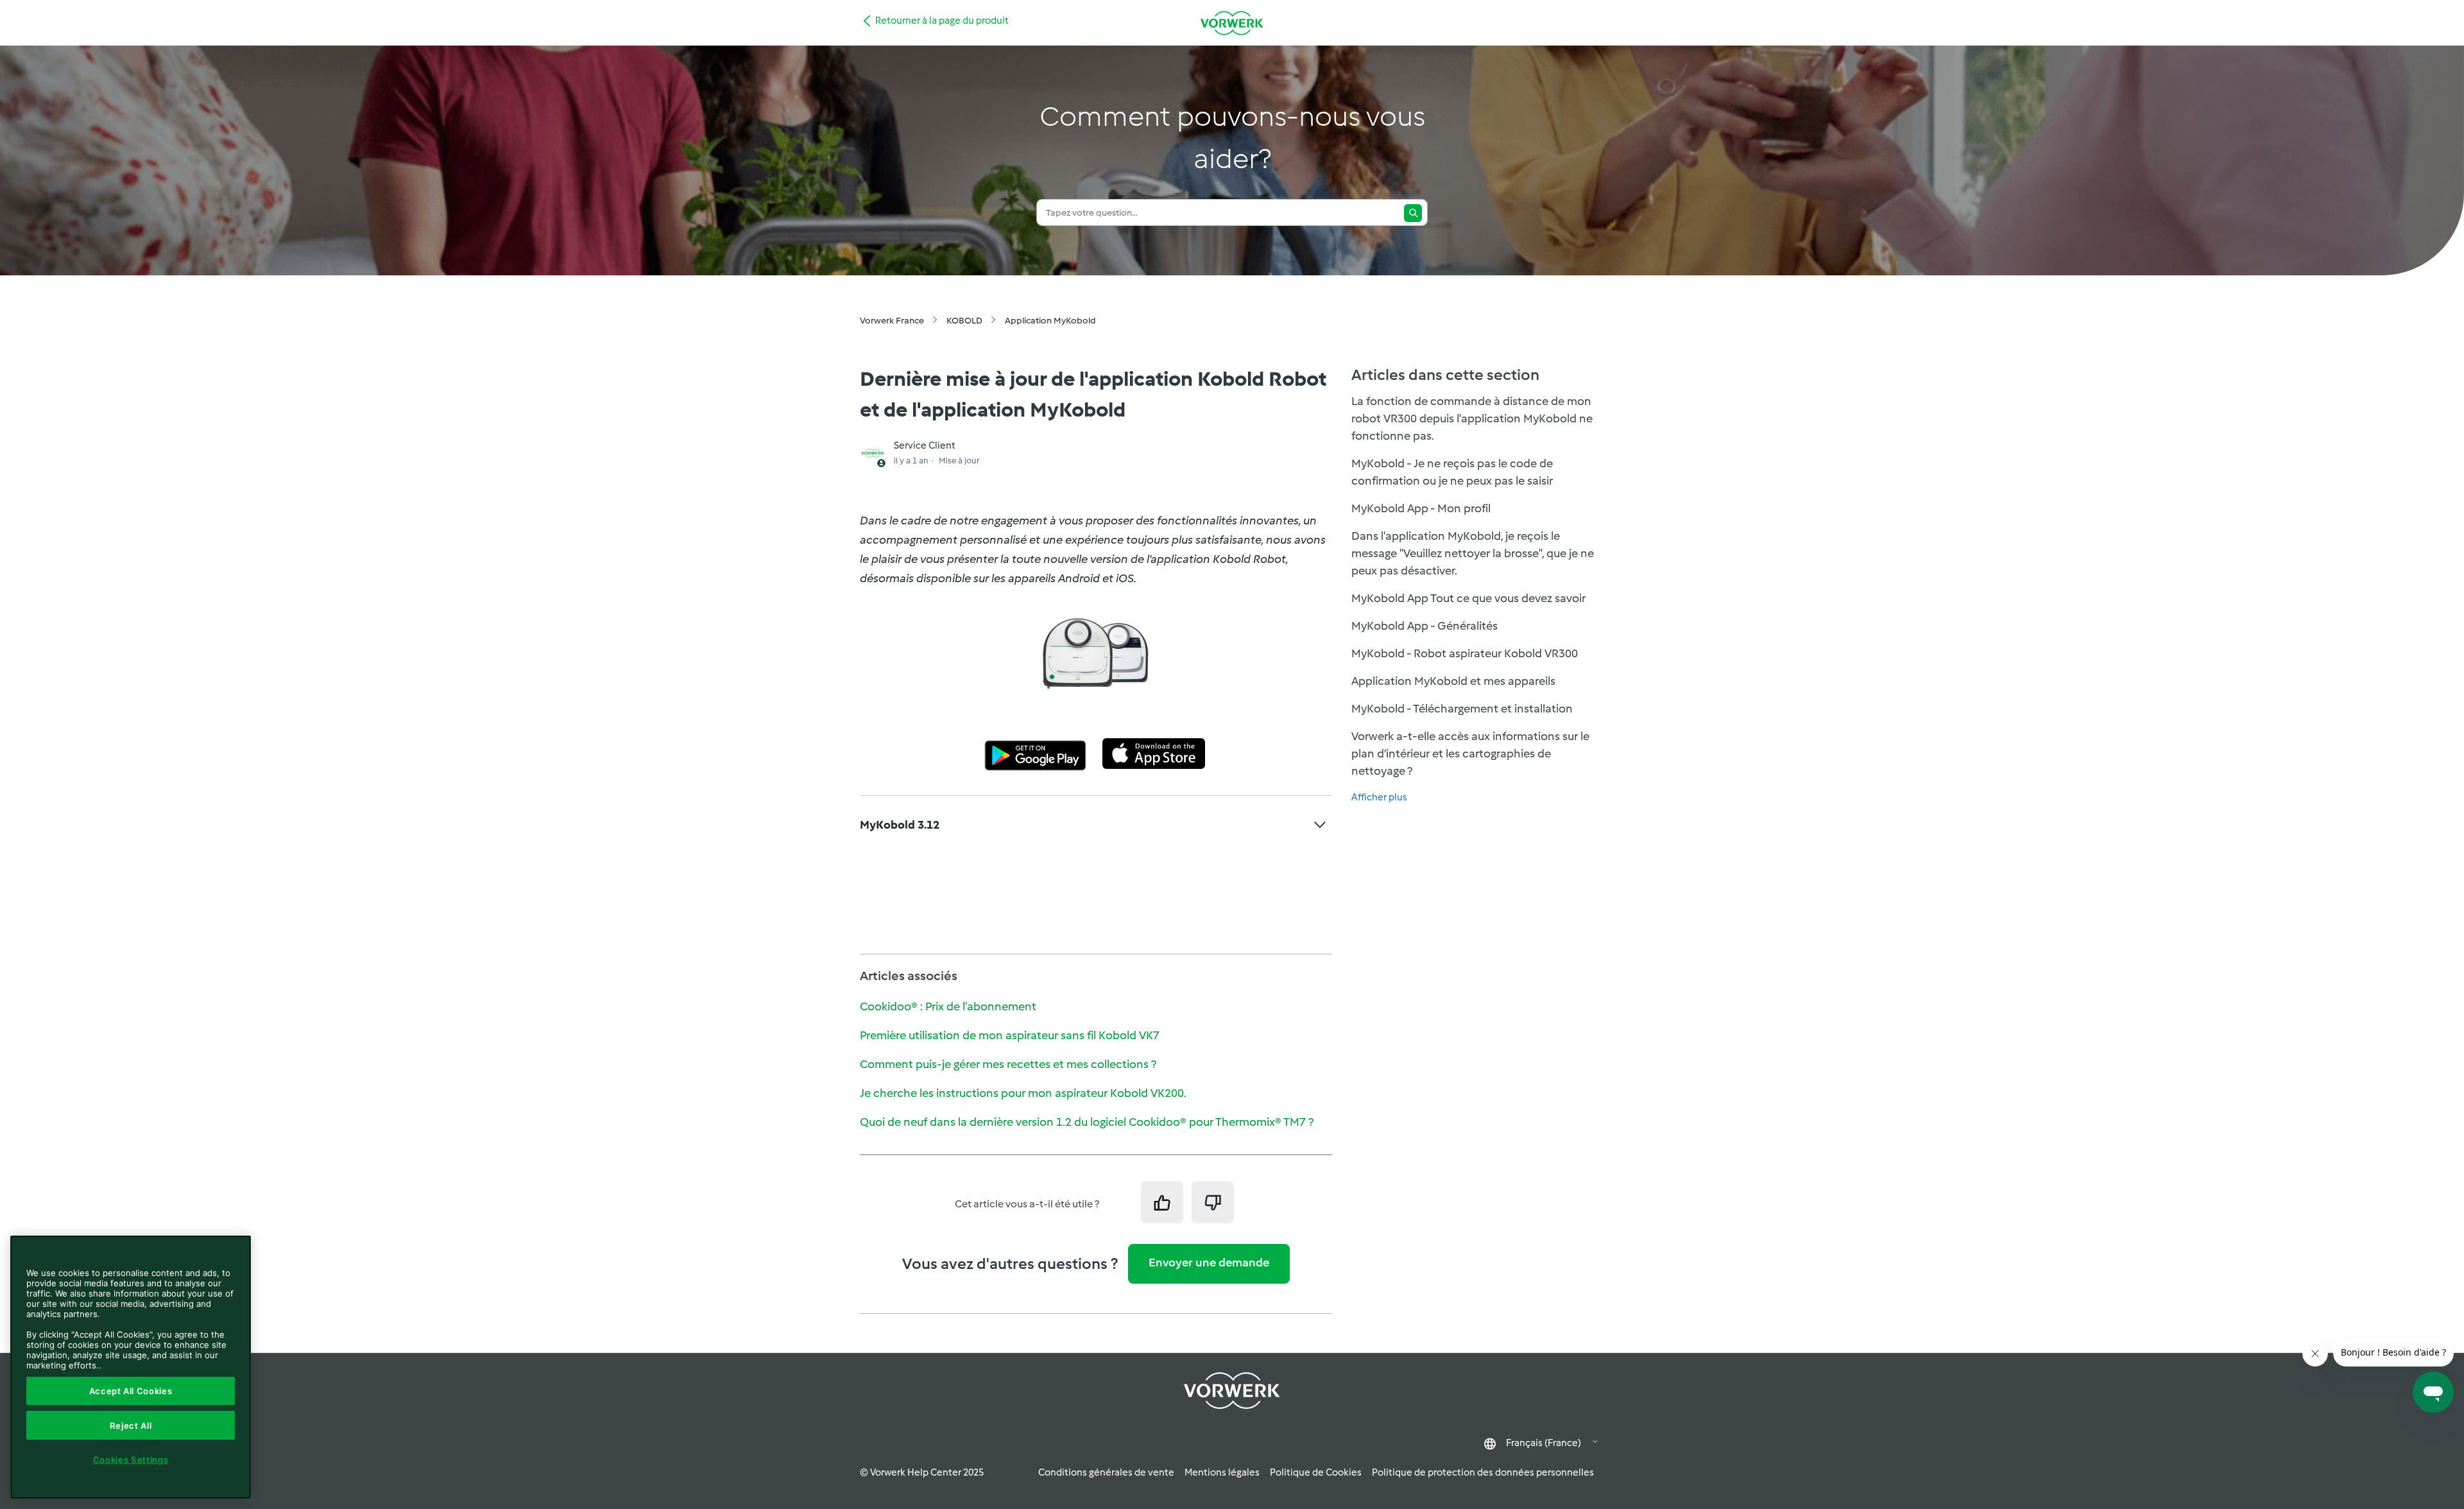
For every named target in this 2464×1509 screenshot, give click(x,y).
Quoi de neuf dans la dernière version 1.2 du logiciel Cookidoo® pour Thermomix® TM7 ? (1087, 1122)
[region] (131, 1367)
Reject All (131, 1426)
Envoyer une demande (1209, 1263)
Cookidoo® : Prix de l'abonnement (948, 1006)
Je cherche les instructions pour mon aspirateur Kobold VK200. (1023, 1093)
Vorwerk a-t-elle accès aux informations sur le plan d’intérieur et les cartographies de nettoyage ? (1470, 754)
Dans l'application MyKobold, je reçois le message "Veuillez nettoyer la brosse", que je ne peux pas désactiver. (1473, 553)
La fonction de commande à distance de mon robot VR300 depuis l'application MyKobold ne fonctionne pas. (1472, 418)
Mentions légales (1222, 1472)
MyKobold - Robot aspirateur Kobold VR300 (1465, 653)
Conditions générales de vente (1106, 1472)
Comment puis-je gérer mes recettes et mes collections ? (1008, 1064)
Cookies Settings (131, 1460)
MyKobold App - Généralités (1425, 626)
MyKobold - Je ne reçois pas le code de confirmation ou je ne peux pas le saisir (1452, 472)
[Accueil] (1232, 23)
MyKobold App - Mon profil (1421, 508)
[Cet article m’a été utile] (1162, 1202)
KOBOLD (964, 321)
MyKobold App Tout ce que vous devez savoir (1468, 598)
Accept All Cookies (131, 1391)
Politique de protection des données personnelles (1483, 1472)
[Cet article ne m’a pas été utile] (1213, 1202)
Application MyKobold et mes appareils (1453, 681)
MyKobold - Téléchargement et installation (1462, 709)
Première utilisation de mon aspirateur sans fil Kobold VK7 (1010, 1035)
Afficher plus (1379, 797)
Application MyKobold (1050, 321)
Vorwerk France (892, 321)
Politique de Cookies (1316, 1472)
